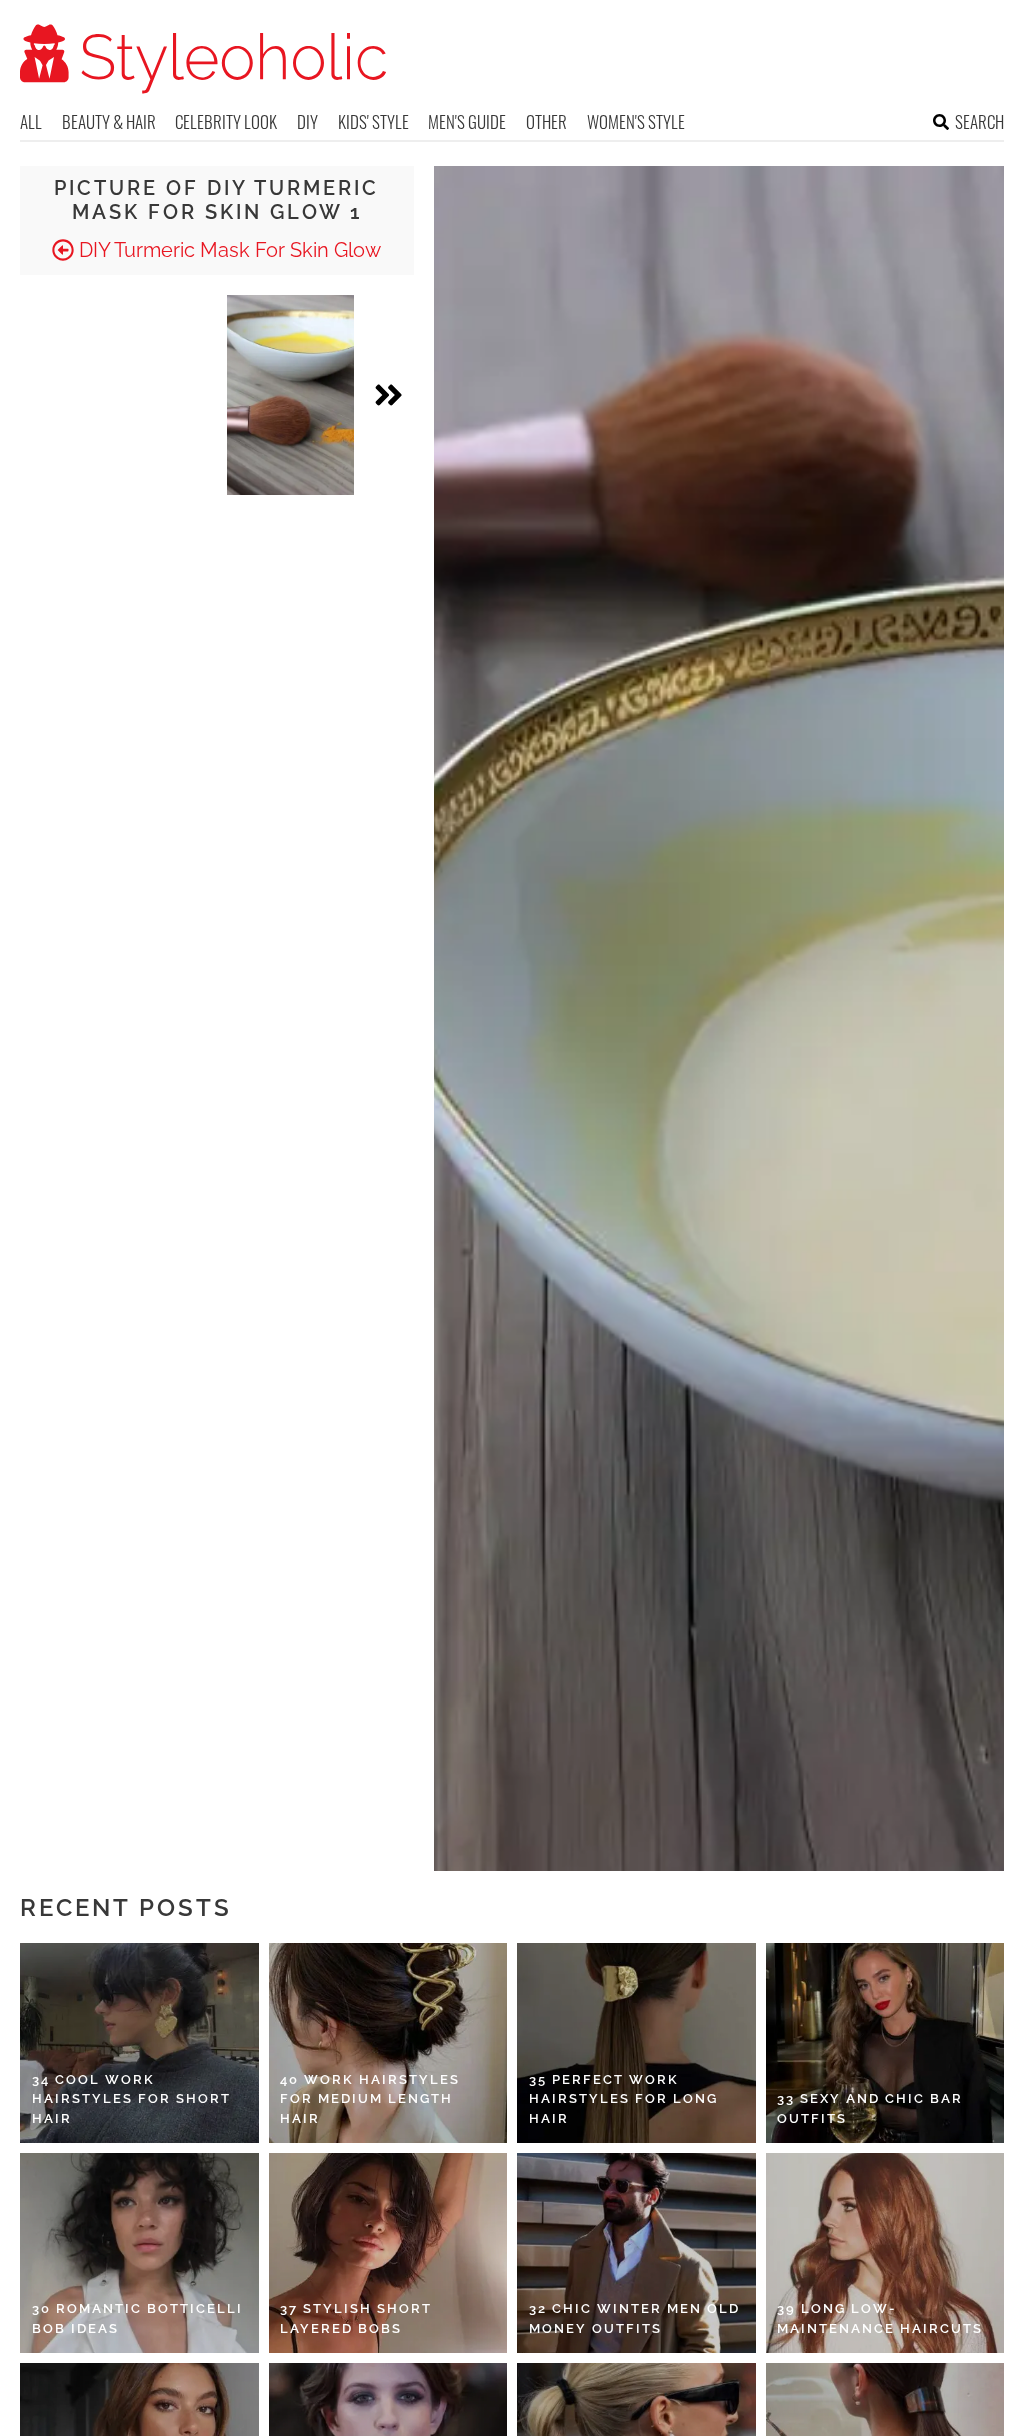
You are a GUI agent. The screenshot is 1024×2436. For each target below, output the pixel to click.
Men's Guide (467, 121)
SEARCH (979, 121)
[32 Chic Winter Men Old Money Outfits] (636, 2253)
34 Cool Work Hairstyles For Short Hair (131, 2099)
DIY (307, 121)
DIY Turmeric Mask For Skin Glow (227, 250)
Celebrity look (226, 121)
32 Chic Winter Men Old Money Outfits (634, 2318)
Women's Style (636, 121)
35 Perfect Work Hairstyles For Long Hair (623, 2099)
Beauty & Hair (109, 121)
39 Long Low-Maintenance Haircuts (880, 2318)
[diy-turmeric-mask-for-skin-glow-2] (291, 395)
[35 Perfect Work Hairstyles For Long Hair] (636, 2043)
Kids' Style (373, 121)
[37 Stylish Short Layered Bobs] (388, 2253)
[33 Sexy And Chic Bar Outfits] (885, 2043)
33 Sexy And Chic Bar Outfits (870, 2108)
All (31, 121)
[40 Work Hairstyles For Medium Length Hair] (388, 2043)
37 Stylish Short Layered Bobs (356, 2318)
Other (546, 121)
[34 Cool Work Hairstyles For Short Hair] (139, 2043)
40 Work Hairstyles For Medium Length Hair (370, 2099)
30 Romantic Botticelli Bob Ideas (137, 2318)
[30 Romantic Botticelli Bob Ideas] (139, 2253)
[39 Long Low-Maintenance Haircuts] (885, 2253)
